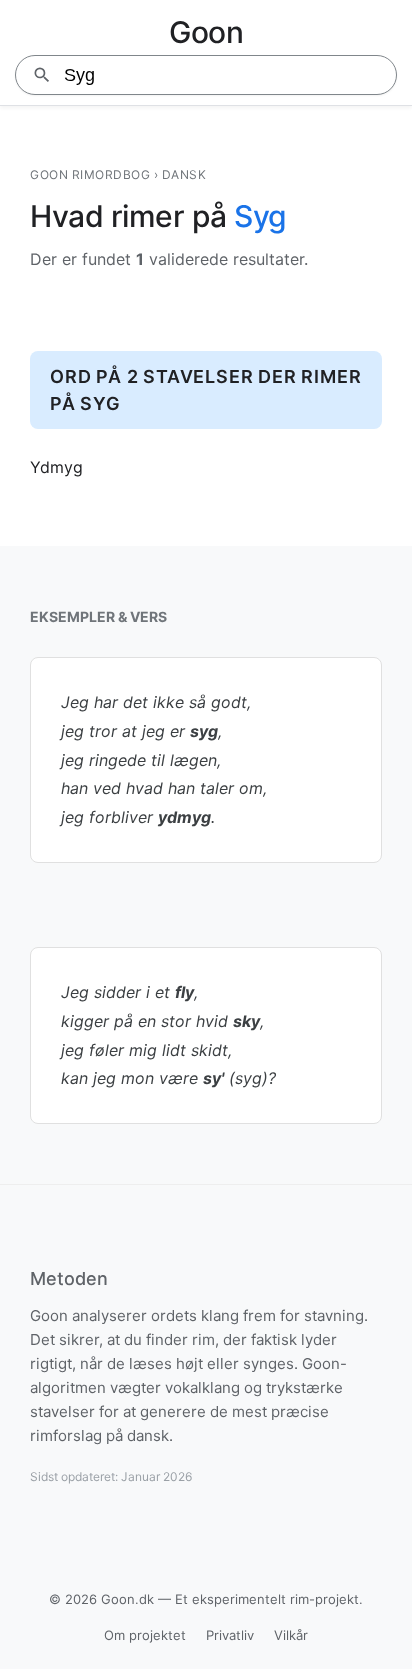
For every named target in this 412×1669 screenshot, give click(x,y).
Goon (206, 32)
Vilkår (291, 1635)
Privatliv (230, 1635)
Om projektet (145, 1635)
